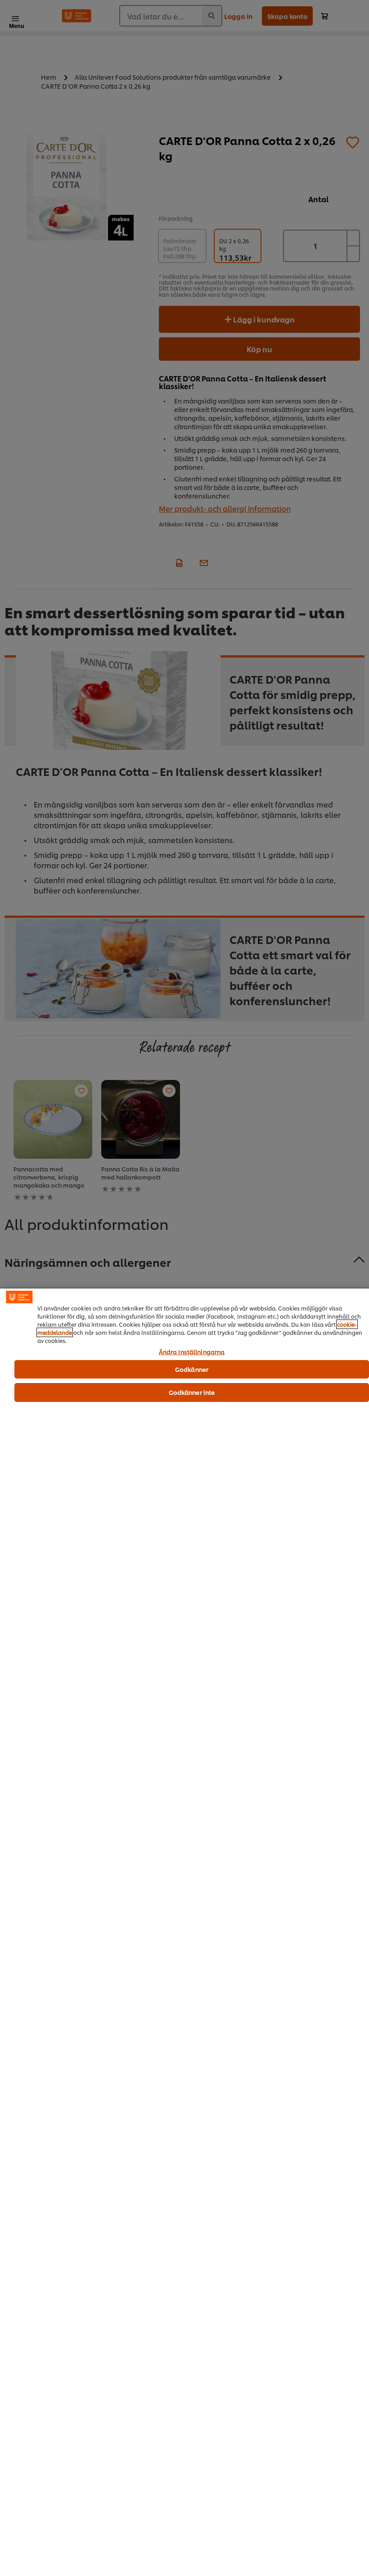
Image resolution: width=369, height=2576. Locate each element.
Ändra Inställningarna (192, 1352)
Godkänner (192, 1369)
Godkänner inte (192, 1392)
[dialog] (184, 1932)
